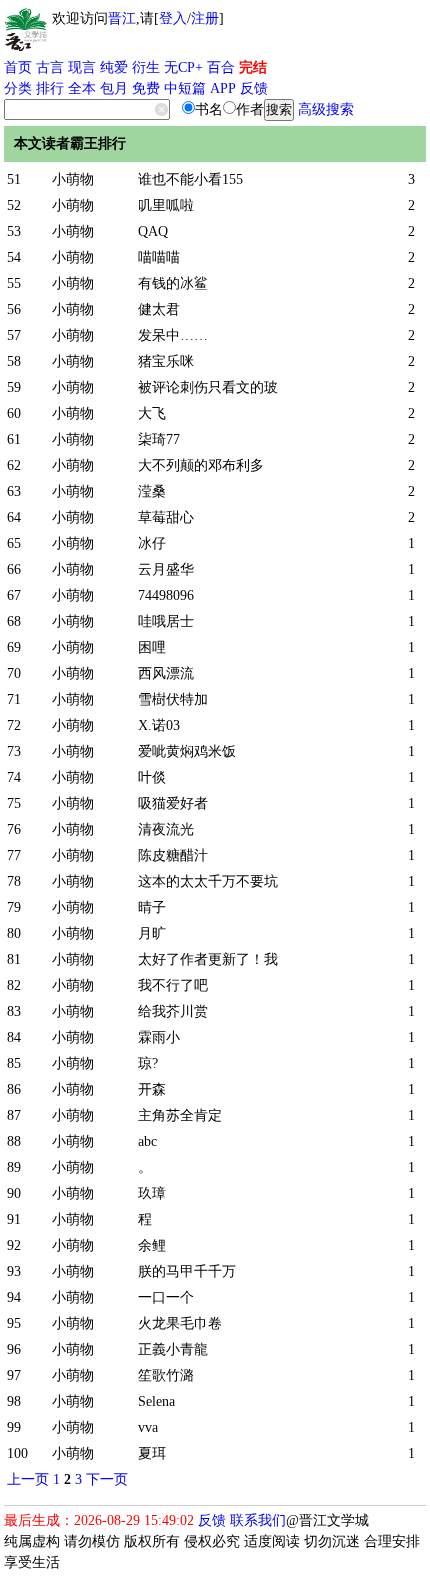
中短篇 (185, 88)
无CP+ (183, 67)
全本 (82, 88)
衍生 (146, 67)
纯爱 (114, 67)
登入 (173, 18)
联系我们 (258, 1520)
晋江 (122, 18)
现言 (82, 67)
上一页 (28, 1479)
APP (223, 88)
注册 (205, 18)
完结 (253, 67)
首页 (18, 67)
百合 (221, 67)
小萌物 (73, 179)
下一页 (107, 1479)
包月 (114, 88)
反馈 (254, 88)
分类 (18, 88)
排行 (50, 88)
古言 (50, 67)
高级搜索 (326, 109)
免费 (146, 88)
